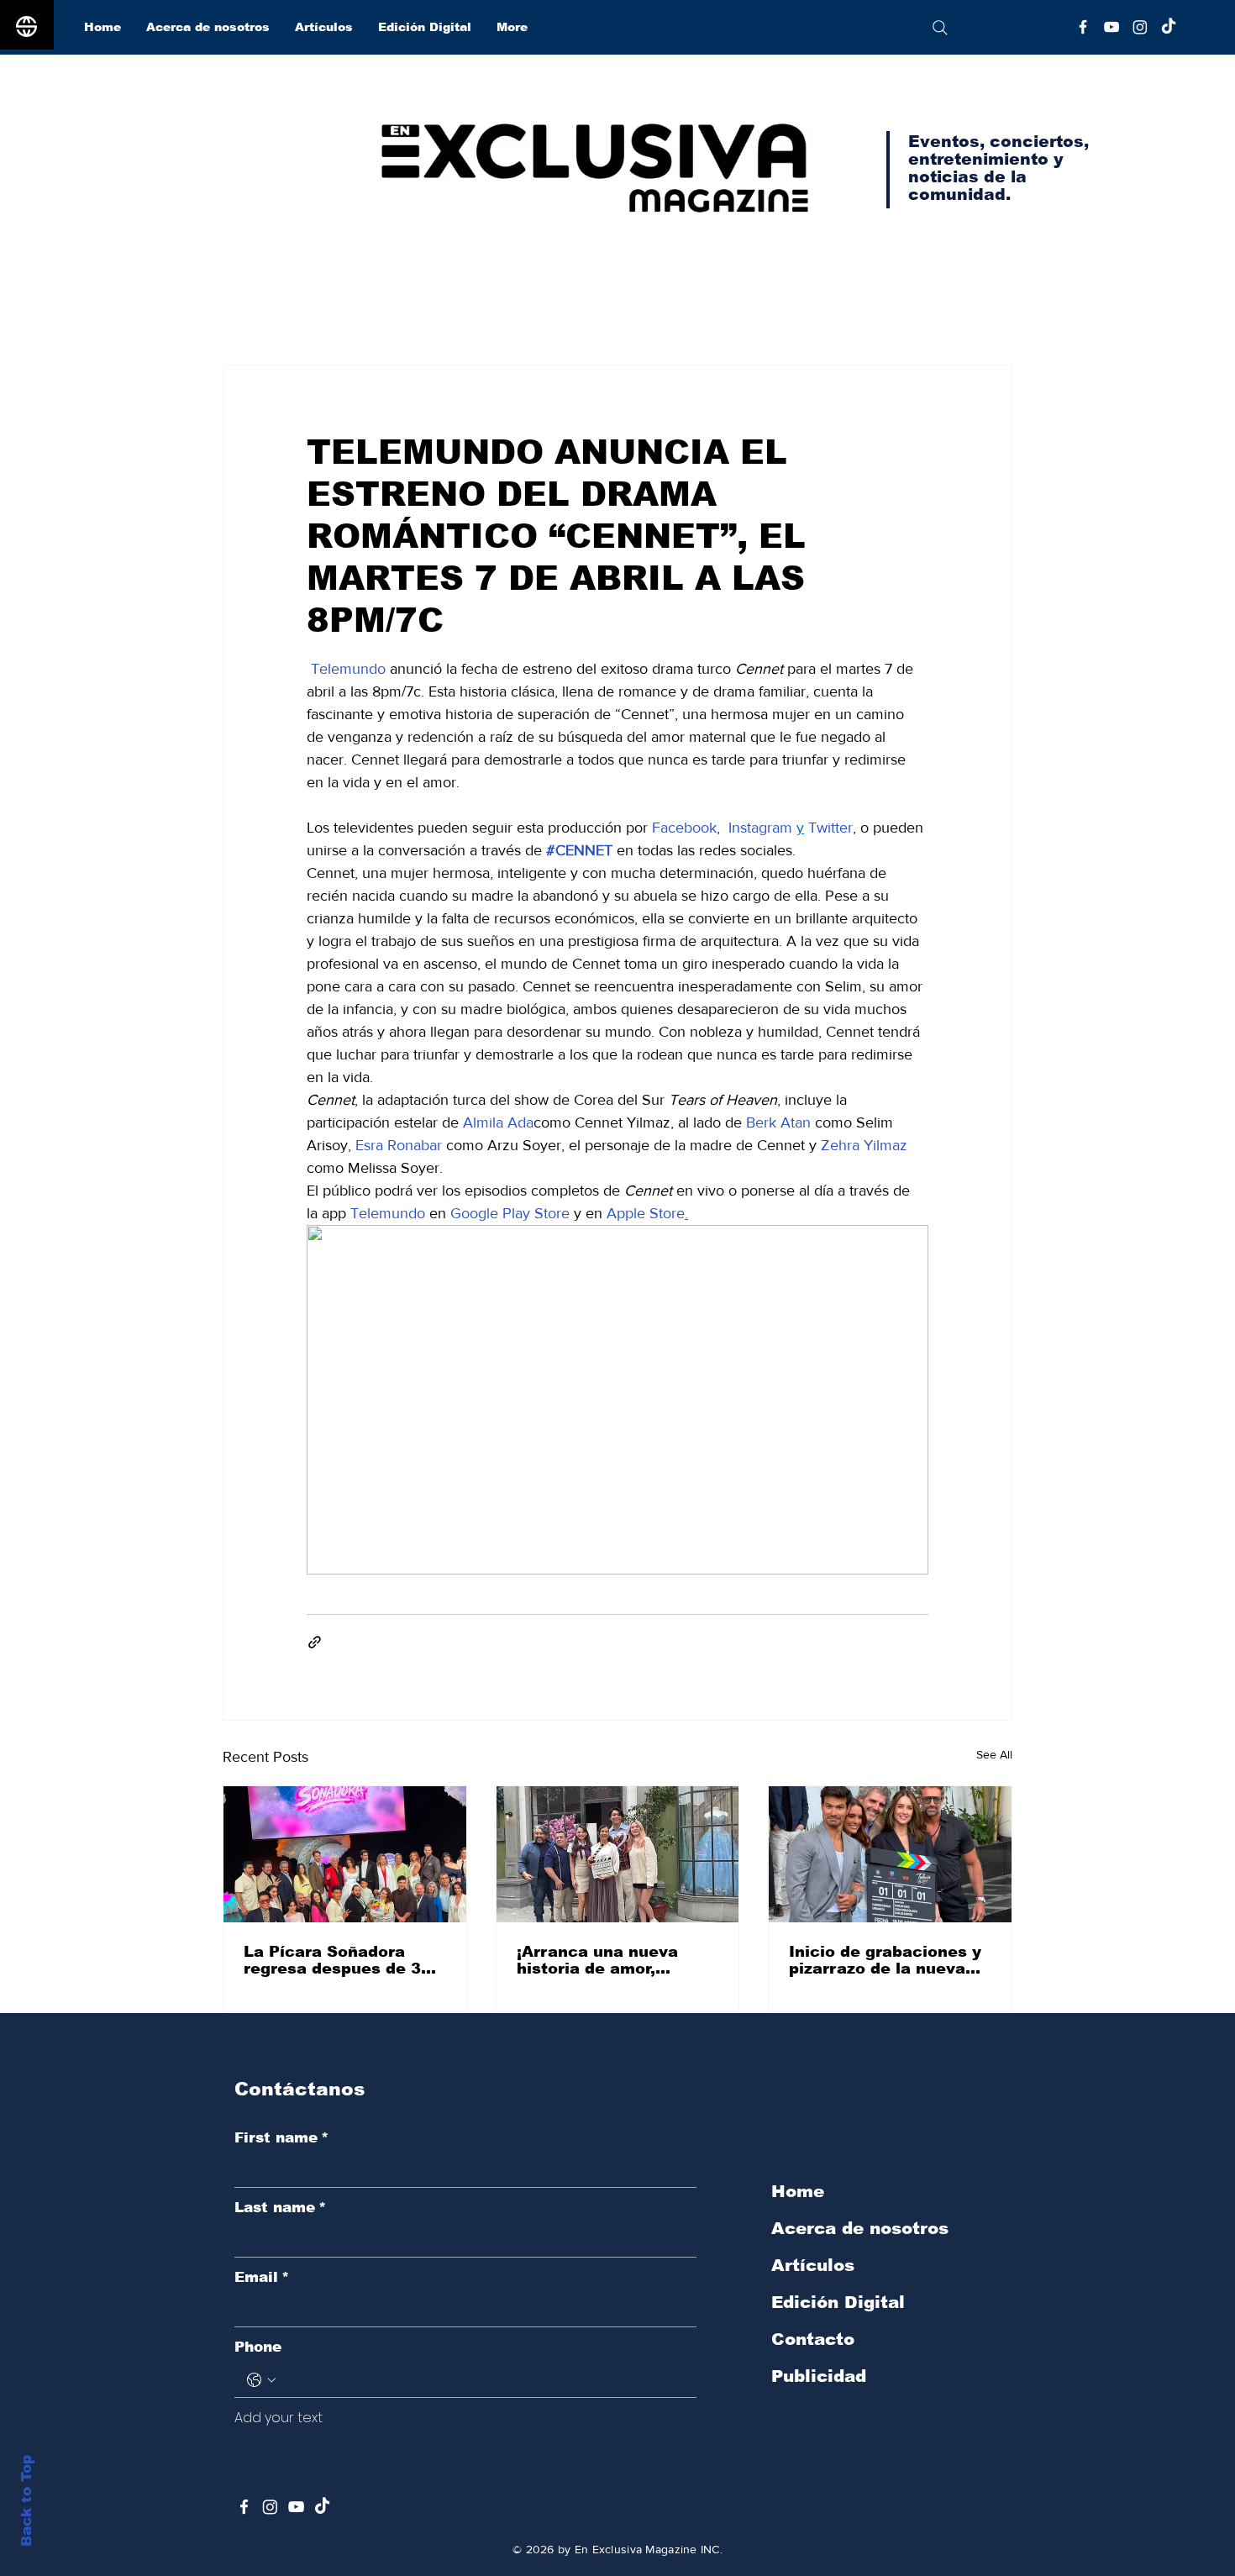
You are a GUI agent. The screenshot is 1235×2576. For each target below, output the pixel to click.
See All (994, 1754)
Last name (280, 2208)
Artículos (813, 2265)
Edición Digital (838, 2302)
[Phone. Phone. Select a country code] (261, 2380)
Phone (258, 2347)
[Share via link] (315, 1642)
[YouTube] (1111, 27)
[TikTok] (1169, 27)
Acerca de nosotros (860, 2228)
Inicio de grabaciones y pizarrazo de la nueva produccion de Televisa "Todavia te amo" (885, 1960)
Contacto (813, 2339)
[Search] (940, 27)
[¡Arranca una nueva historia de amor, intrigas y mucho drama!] (618, 1854)
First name (281, 2138)
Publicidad (819, 2376)
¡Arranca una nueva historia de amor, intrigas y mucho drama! (617, 1960)
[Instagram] (1140, 27)
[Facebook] (1083, 27)
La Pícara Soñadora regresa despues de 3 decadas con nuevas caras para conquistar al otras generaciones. (344, 1960)
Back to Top (26, 2501)
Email (262, 2277)
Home (798, 2191)
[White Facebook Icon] (244, 2507)
